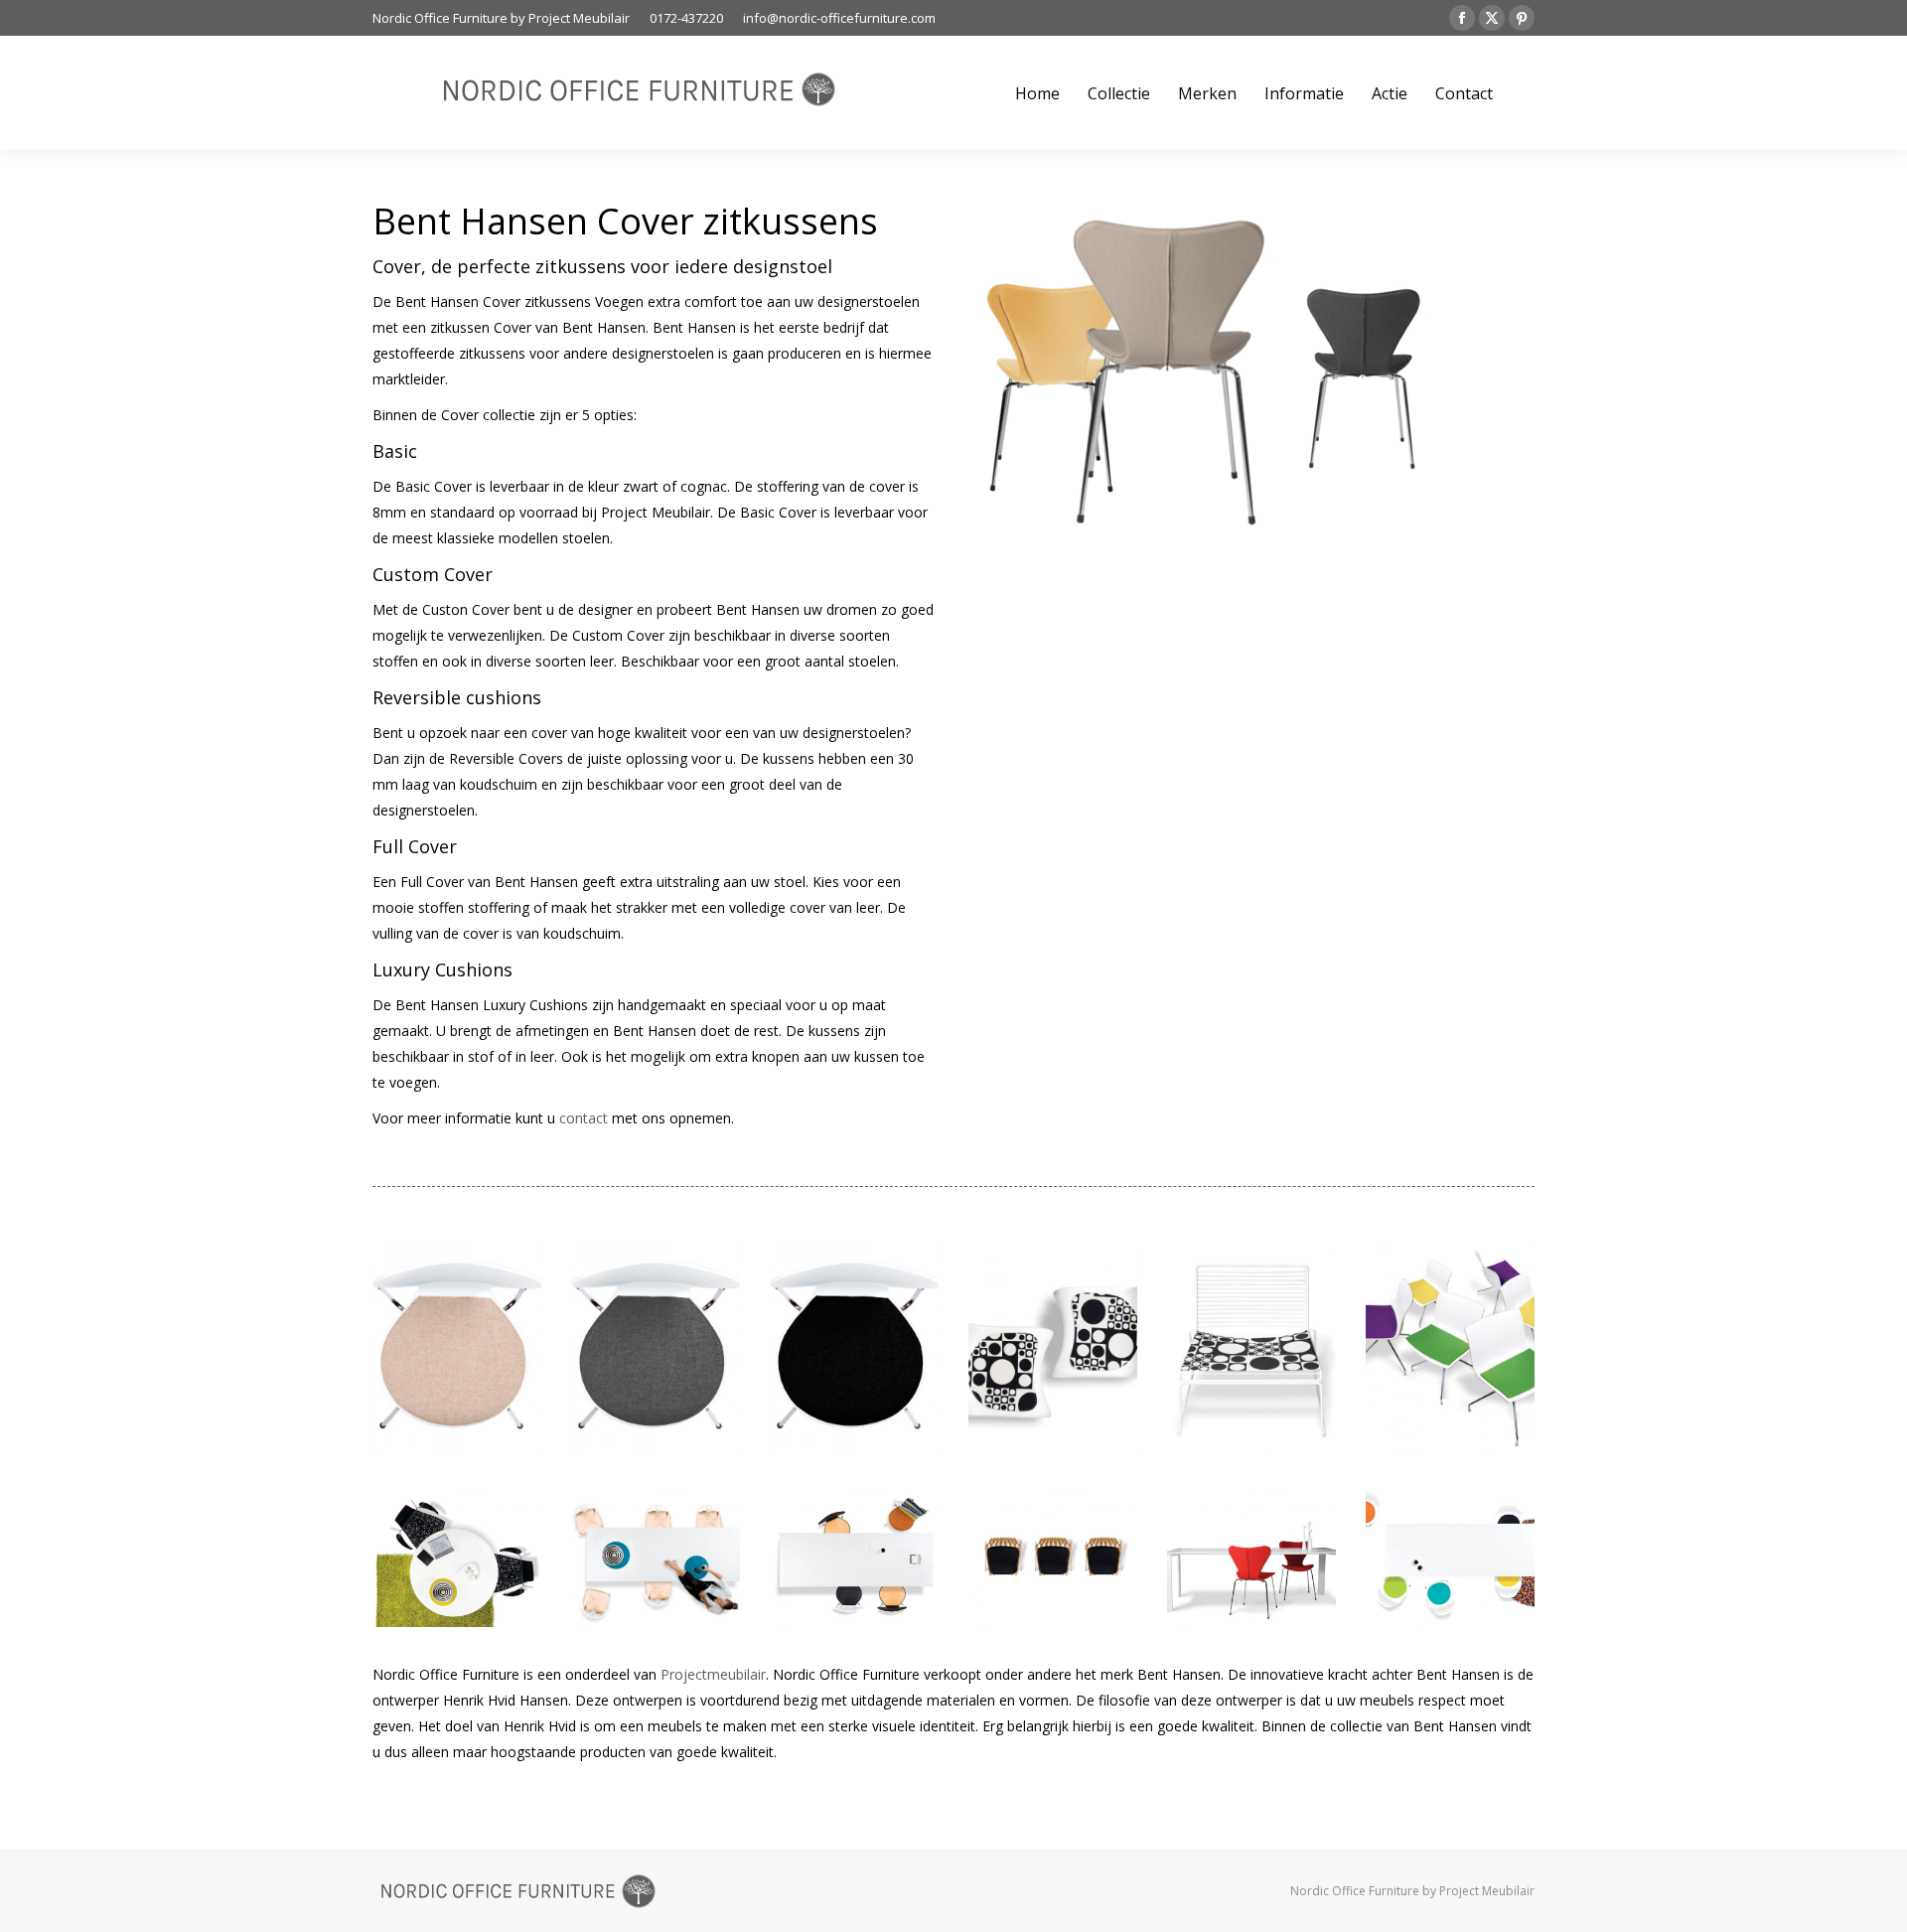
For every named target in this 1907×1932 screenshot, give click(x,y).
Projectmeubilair (713, 1674)
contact (584, 1118)
